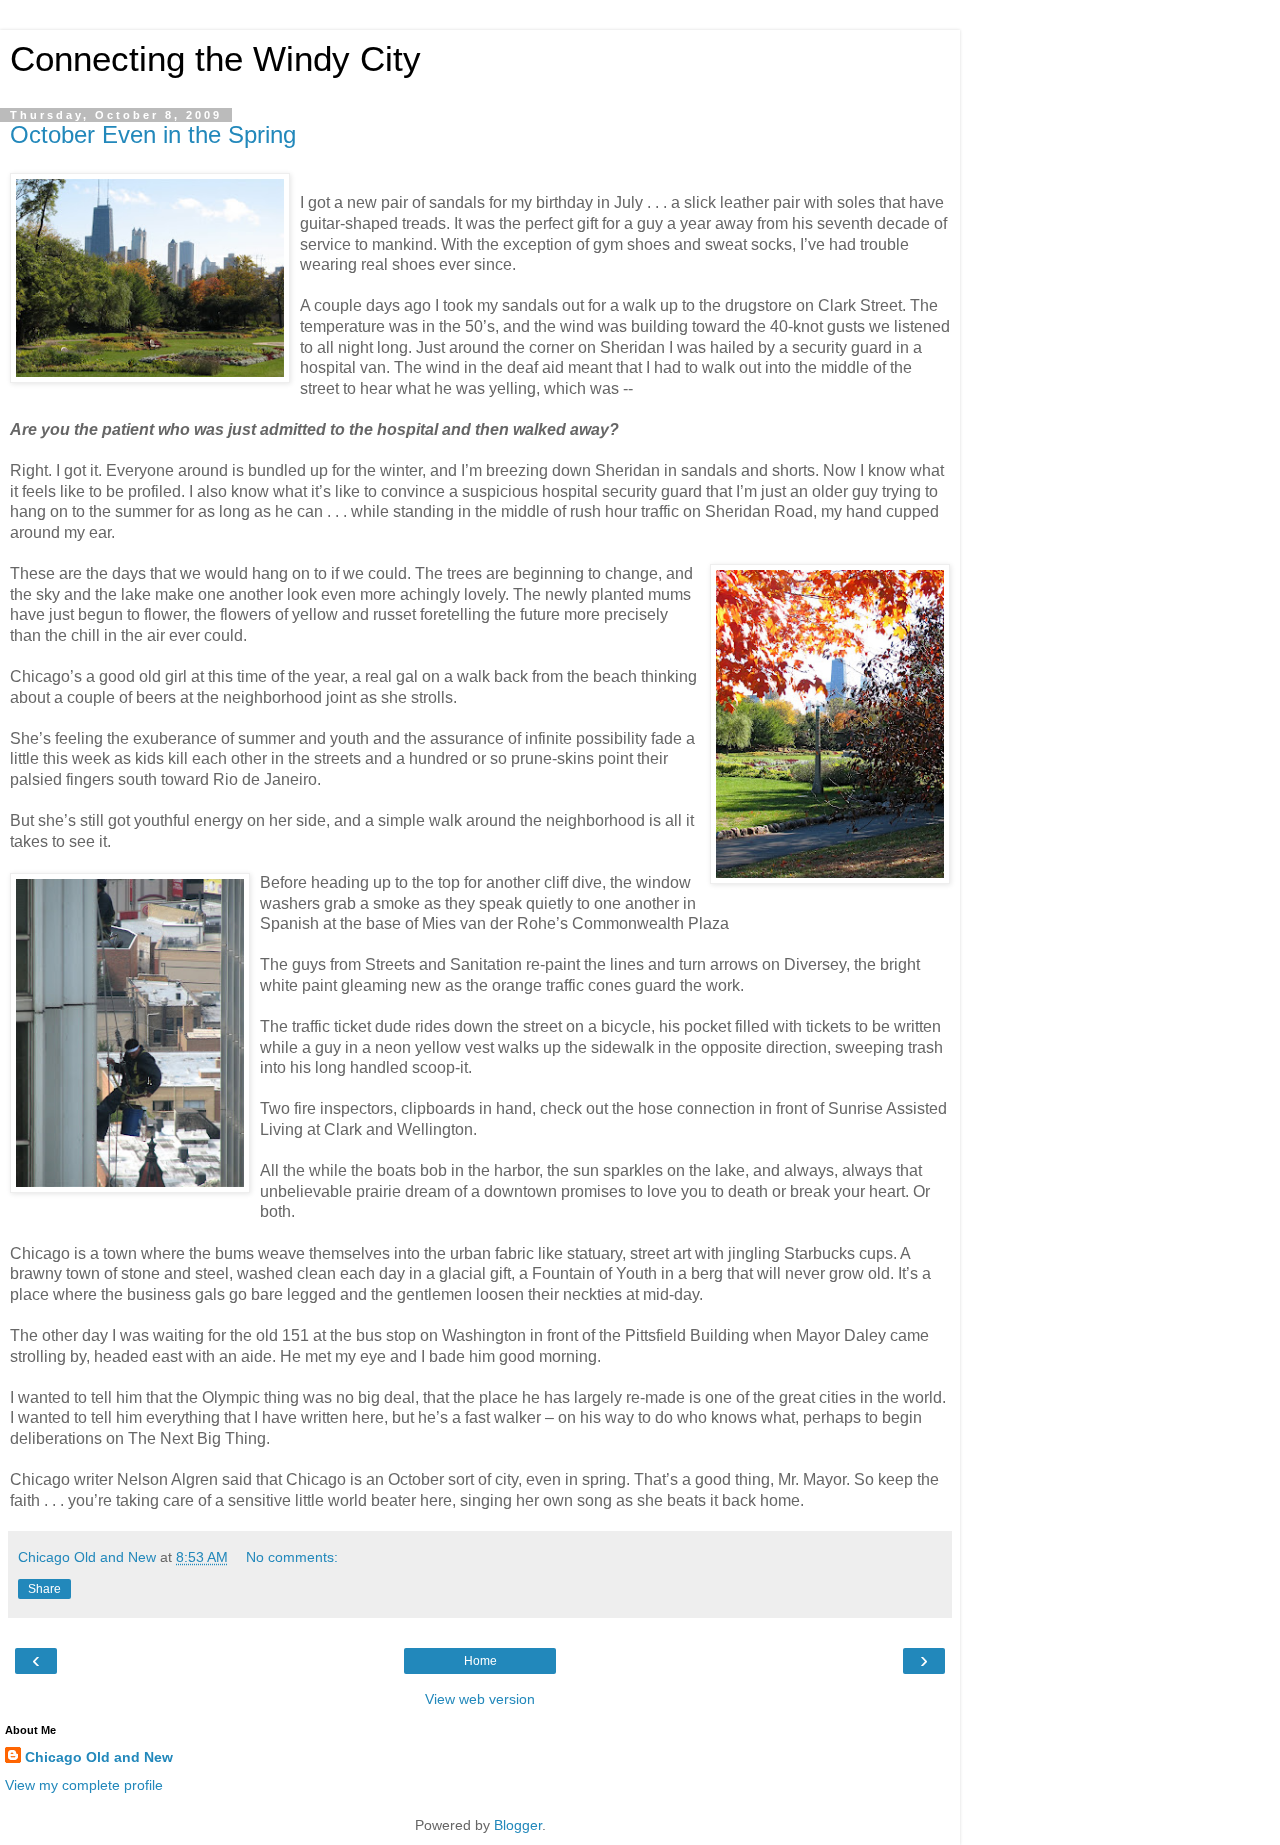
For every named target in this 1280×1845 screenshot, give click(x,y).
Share (44, 1589)
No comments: (292, 1557)
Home (480, 1661)
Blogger (518, 1825)
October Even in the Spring (153, 134)
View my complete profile (84, 1785)
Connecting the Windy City (215, 59)
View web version (480, 1699)
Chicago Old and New (99, 1757)
